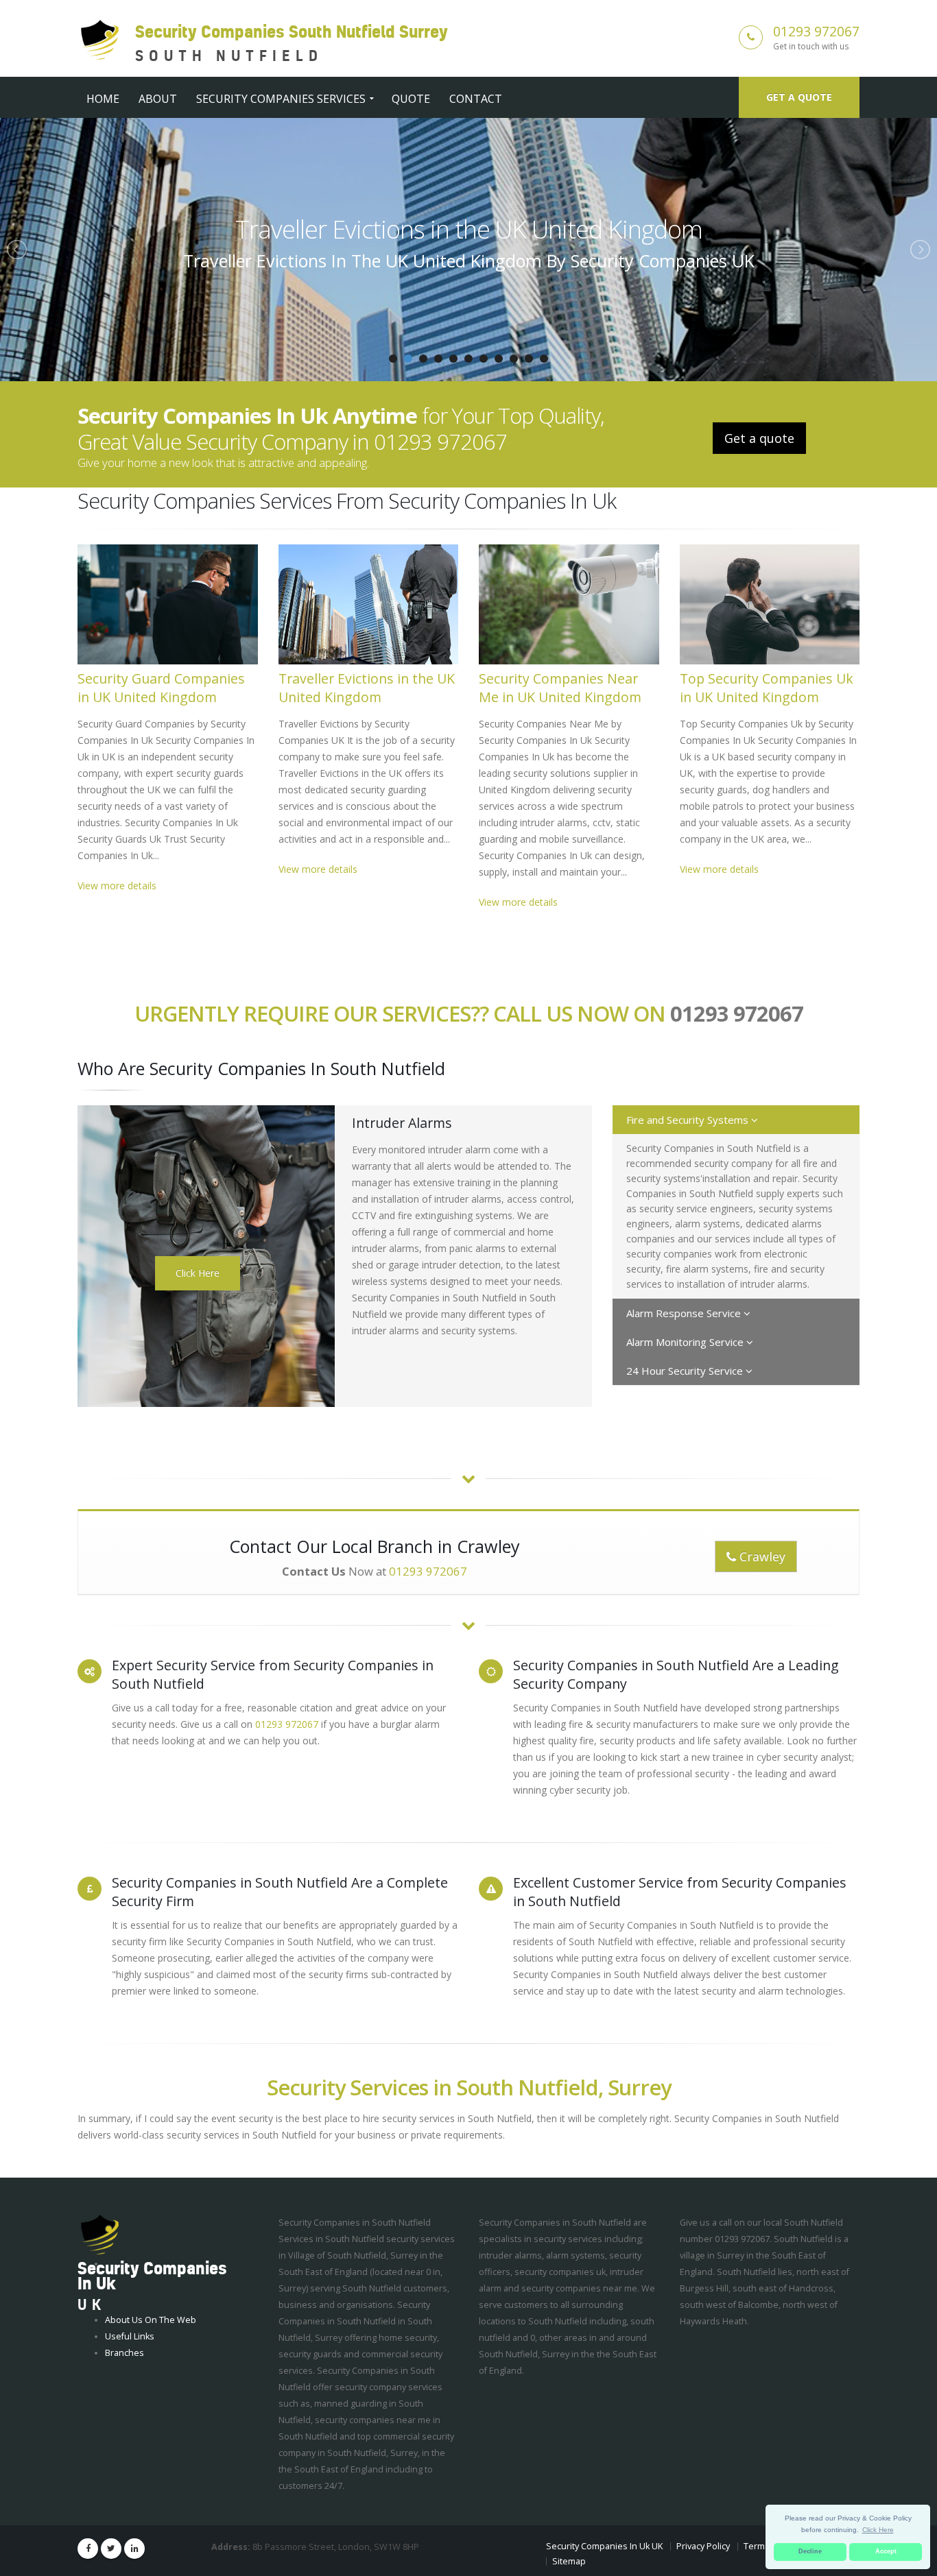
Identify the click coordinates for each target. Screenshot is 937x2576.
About (158, 99)
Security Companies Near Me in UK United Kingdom (468, 229)
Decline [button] (810, 2551)
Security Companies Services (281, 99)
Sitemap (569, 2561)
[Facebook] (88, 2549)
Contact (476, 99)
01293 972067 (816, 31)
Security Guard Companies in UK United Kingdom (161, 688)
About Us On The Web (151, 2320)
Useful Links (130, 2336)
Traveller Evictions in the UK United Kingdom (367, 688)
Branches (124, 2353)
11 (544, 359)
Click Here (198, 1273)
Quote (411, 99)
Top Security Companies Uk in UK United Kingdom (767, 688)
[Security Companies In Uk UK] (100, 2235)
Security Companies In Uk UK (604, 2546)
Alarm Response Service (685, 1313)
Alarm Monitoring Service (686, 1342)
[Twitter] (111, 2549)
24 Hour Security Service (686, 1371)
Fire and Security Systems (689, 1120)
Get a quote (799, 97)
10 (529, 359)
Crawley (761, 1556)
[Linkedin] (134, 2549)
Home (103, 99)
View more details (117, 886)
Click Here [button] (878, 2530)
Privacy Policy (703, 2546)
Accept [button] (886, 2551)
